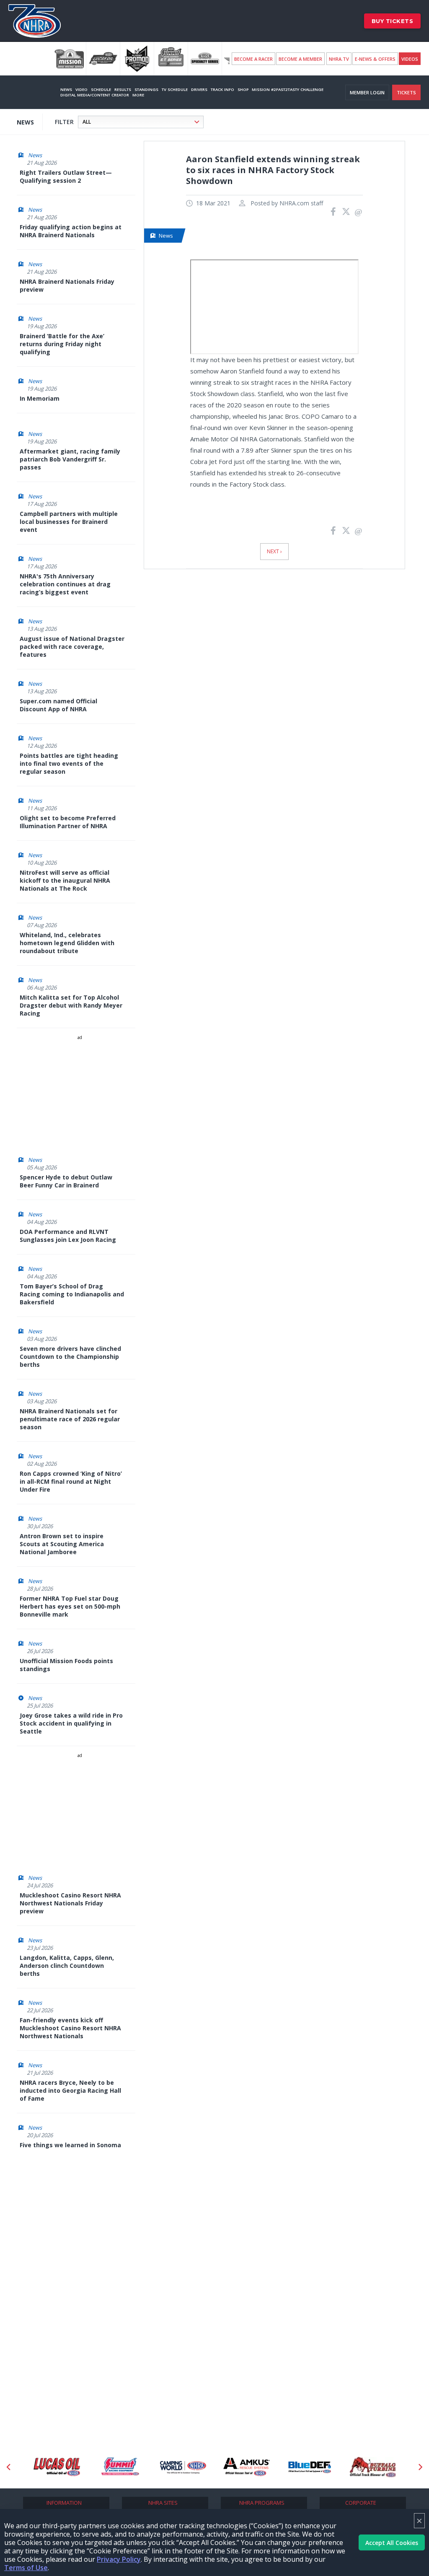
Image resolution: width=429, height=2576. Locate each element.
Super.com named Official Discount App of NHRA (58, 705)
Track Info (222, 89)
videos (410, 59)
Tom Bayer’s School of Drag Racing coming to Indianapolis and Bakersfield (72, 1294)
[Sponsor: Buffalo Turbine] (373, 2467)
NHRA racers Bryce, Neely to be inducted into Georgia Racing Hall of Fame (70, 2090)
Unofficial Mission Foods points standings (66, 1665)
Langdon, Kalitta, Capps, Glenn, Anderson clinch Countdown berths (67, 1966)
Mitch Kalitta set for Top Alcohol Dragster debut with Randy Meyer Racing (71, 1005)
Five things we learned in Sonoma (70, 2145)
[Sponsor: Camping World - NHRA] (183, 2467)
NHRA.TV (339, 59)
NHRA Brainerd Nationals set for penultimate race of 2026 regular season (70, 1419)
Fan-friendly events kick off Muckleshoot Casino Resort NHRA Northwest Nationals (70, 2028)
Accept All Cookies (392, 2543)
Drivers (199, 89)
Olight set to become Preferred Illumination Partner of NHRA (68, 822)
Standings (146, 89)
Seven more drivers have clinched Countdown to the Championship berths (70, 1357)
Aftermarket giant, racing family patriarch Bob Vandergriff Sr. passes (70, 459)
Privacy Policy (119, 2559)
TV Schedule (175, 89)
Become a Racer (253, 59)
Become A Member (300, 59)
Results (123, 89)
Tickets (406, 92)
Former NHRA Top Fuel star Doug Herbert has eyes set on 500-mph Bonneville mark (70, 1606)
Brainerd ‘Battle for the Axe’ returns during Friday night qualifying (62, 344)
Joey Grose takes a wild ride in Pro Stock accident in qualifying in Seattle (71, 1723)
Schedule (101, 89)
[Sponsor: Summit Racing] (120, 2467)
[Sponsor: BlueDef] (310, 2467)
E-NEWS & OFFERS (375, 59)
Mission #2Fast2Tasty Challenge (288, 89)
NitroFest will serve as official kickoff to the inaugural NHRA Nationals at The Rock (65, 880)
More (138, 95)
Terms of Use (26, 2568)
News (66, 89)
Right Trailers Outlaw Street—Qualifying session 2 (66, 176)
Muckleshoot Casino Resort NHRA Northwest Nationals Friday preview (70, 1903)
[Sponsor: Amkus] (247, 2467)
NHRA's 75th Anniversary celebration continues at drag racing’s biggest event (65, 584)
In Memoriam (40, 398)
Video (81, 89)
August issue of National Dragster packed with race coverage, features (72, 647)
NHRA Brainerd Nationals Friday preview (67, 285)
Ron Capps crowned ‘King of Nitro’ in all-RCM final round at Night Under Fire (71, 1481)
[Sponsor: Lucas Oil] (57, 2467)
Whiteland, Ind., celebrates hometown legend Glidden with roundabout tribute (67, 943)
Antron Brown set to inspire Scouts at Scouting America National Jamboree (62, 1544)
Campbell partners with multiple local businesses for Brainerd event (69, 522)
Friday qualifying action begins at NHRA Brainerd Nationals (71, 231)
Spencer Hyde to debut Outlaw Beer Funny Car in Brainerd (66, 1181)
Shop (243, 89)
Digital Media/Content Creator (95, 95)
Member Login (367, 92)
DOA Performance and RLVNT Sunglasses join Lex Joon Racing (68, 1236)
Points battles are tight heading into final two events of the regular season (69, 763)
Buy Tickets (393, 21)
